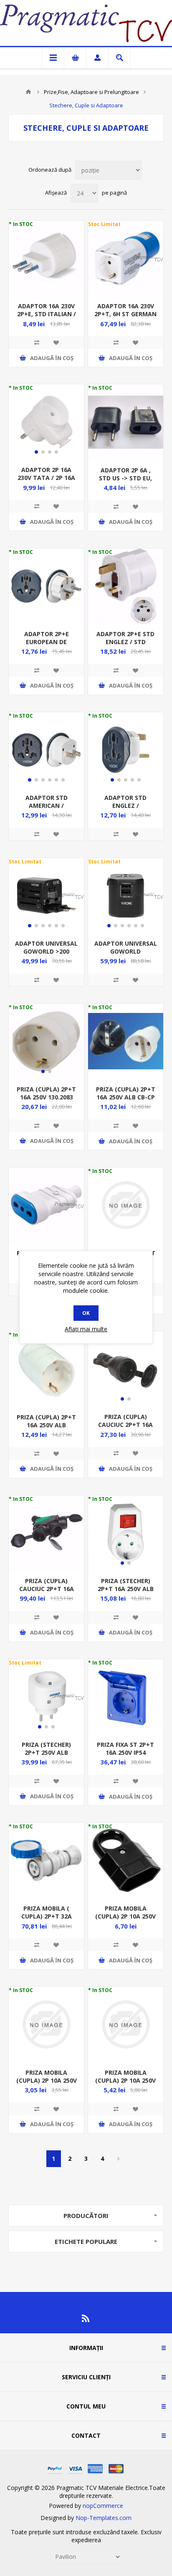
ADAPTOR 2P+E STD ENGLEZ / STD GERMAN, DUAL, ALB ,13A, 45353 (126, 646)
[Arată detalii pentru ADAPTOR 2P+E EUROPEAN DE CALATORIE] (46, 586)
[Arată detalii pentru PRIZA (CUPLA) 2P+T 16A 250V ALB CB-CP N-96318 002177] (126, 1041)
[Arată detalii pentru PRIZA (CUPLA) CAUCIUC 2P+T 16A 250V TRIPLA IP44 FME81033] (46, 1533)
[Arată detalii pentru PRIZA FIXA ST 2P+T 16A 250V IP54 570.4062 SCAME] (126, 1697)
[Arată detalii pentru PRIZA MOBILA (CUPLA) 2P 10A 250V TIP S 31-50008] (46, 2024)
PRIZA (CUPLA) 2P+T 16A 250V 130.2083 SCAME (46, 1097)
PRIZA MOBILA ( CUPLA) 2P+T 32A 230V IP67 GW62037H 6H (46, 1920)
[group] (46, 422)
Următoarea (119, 2159)
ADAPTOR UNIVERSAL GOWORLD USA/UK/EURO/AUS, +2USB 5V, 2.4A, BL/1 (126, 955)
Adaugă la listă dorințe (56, 343)
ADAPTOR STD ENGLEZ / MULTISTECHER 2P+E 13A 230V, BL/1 (125, 810)
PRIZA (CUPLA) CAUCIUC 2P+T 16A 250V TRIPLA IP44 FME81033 (47, 1593)
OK (86, 1313)
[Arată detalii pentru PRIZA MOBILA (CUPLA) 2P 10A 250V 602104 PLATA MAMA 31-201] (126, 2024)
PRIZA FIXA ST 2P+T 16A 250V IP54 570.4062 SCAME (125, 1752)
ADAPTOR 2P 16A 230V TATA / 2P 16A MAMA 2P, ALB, (46, 478)
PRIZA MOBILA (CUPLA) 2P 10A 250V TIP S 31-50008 (47, 2080)
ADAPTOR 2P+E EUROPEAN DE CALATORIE (47, 642)
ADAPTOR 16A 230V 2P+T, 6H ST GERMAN (125, 310)
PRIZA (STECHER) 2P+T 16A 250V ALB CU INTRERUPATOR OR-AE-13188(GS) (126, 1593)
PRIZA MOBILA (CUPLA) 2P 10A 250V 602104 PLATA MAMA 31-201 (125, 2084)
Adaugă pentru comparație (37, 343)
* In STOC (21, 224)
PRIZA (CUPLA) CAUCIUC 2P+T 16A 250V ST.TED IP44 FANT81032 (125, 1429)
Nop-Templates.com (104, 2518)
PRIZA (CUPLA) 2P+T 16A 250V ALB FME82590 (46, 1425)
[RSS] (86, 2318)
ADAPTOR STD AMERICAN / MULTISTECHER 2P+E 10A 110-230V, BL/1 (47, 810)
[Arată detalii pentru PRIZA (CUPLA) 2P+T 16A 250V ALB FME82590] (46, 1369)
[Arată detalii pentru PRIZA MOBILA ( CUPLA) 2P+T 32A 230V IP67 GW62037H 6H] (46, 1860)
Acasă (28, 92)
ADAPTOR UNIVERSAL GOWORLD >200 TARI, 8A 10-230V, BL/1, (46, 955)
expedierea (86, 2540)
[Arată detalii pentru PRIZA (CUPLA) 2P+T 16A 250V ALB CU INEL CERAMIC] (126, 1205)
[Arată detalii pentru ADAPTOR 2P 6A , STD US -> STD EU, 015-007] (126, 422)
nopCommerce (103, 2506)
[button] (36, 452)
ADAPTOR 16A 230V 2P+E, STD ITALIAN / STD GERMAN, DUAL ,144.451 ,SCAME (47, 318)
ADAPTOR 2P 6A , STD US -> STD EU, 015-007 (125, 478)
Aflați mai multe (86, 1329)
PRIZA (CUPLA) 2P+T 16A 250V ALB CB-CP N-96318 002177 (126, 1097)
